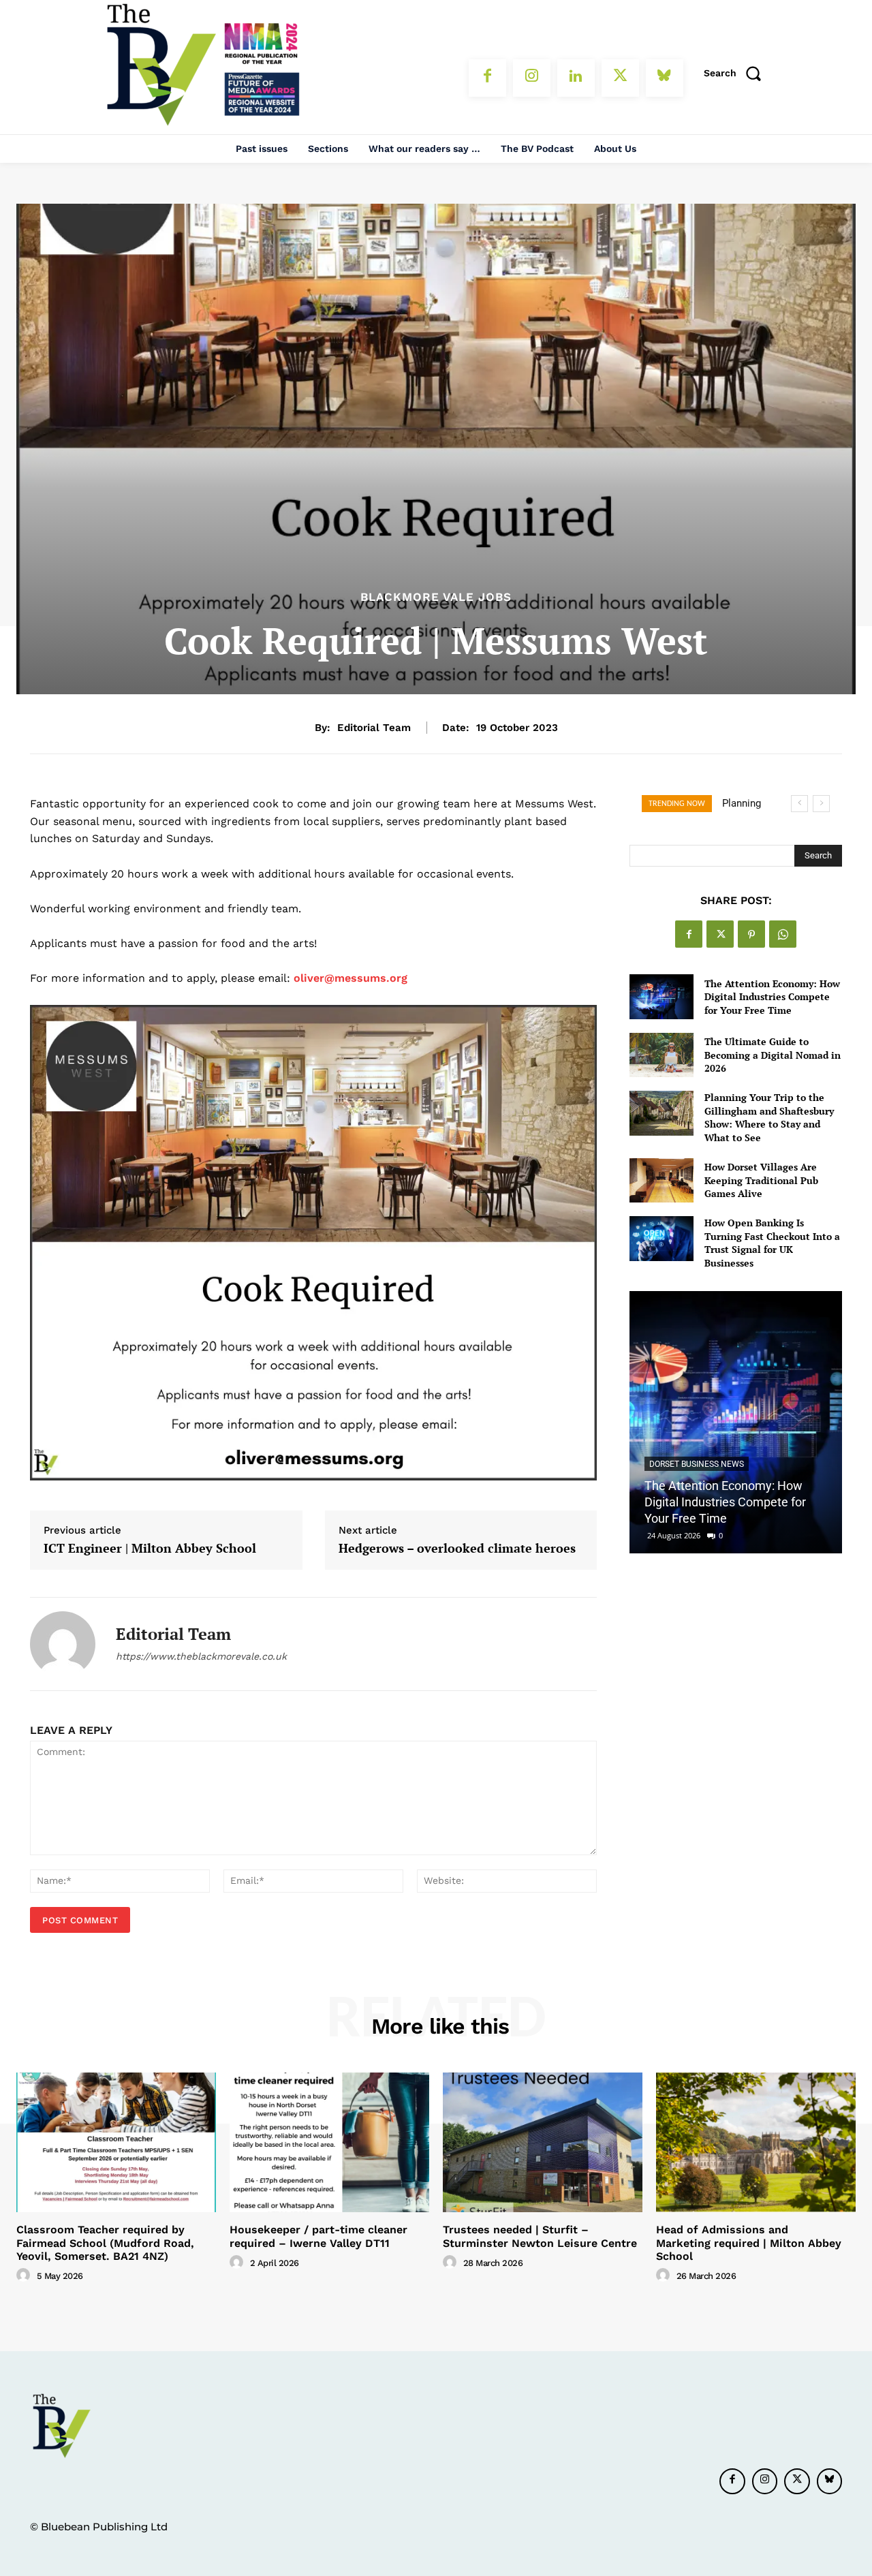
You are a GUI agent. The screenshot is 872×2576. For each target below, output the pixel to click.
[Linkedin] (576, 78)
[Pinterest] (751, 934)
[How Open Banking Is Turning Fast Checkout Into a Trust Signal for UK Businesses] (661, 1238)
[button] (737, 73)
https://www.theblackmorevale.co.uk (201, 1656)
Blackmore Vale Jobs (436, 597)
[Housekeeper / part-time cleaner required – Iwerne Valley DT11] (329, 2142)
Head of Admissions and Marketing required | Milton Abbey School (749, 2243)
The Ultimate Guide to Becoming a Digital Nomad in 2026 (773, 1055)
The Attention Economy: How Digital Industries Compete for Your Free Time (772, 997)
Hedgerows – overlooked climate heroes (457, 1549)
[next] (821, 804)
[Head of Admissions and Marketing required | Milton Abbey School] (756, 2142)
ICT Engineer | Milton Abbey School (150, 1549)
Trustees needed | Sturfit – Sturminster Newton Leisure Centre (540, 2236)
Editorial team (374, 728)
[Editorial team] (63, 1644)
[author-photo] (25, 2276)
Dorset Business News (697, 1464)
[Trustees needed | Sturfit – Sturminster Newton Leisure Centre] (543, 2142)
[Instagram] (532, 78)
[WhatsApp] (783, 934)
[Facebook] (487, 78)
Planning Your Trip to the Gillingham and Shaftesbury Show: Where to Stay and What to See (769, 1117)
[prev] (799, 804)
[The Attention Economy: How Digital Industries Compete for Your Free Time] (661, 996)
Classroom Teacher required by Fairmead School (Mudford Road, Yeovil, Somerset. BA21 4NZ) (105, 2243)
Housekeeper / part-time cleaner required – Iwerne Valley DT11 (318, 2236)
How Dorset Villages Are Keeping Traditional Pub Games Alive (761, 1180)
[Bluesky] (665, 78)
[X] (620, 78)
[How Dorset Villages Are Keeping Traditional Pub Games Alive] (661, 1180)
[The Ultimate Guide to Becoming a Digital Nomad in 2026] (661, 1055)
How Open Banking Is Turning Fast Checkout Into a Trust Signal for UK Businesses (772, 1243)
